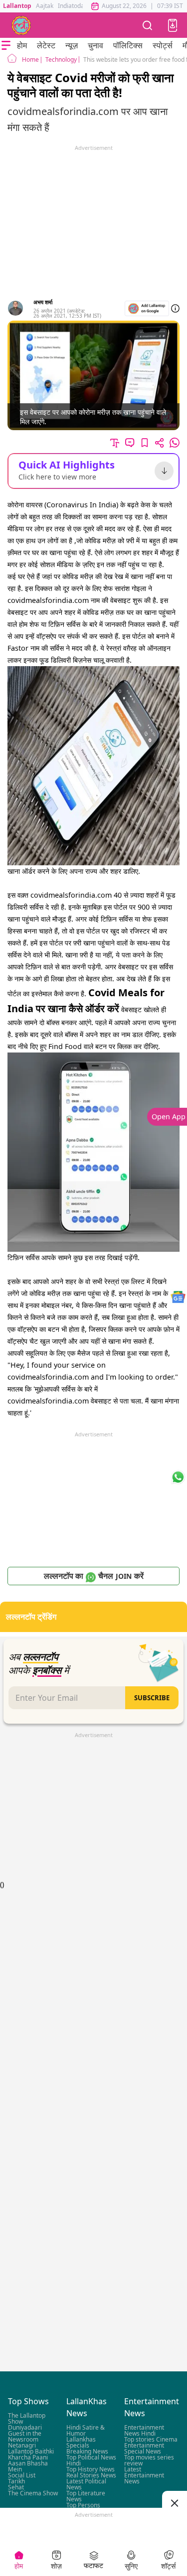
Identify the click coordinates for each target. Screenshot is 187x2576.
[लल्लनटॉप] (21, 25)
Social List (22, 2475)
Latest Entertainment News (144, 2475)
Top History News (91, 2469)
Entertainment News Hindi (144, 2430)
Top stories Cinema (151, 2439)
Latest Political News (86, 2484)
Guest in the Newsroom (25, 2436)
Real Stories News (91, 2475)
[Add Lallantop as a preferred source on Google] (147, 308)
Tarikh (16, 2481)
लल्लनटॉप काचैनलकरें (94, 1576)
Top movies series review (149, 2460)
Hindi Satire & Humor (86, 2430)
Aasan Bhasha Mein (28, 2466)
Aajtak (45, 6)
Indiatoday (73, 6)
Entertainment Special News (144, 2448)
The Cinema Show (33, 2493)
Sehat (16, 2487)
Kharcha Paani (28, 2457)
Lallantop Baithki (31, 2451)
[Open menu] (6, 45)
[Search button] (148, 25)
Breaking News (87, 2451)
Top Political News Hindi (91, 2460)
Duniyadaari (25, 2427)
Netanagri (22, 2445)
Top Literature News (86, 2496)
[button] (173, 25)
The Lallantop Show (27, 2418)
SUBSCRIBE (152, 1698)
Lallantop (17, 6)
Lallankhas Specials (81, 2442)
